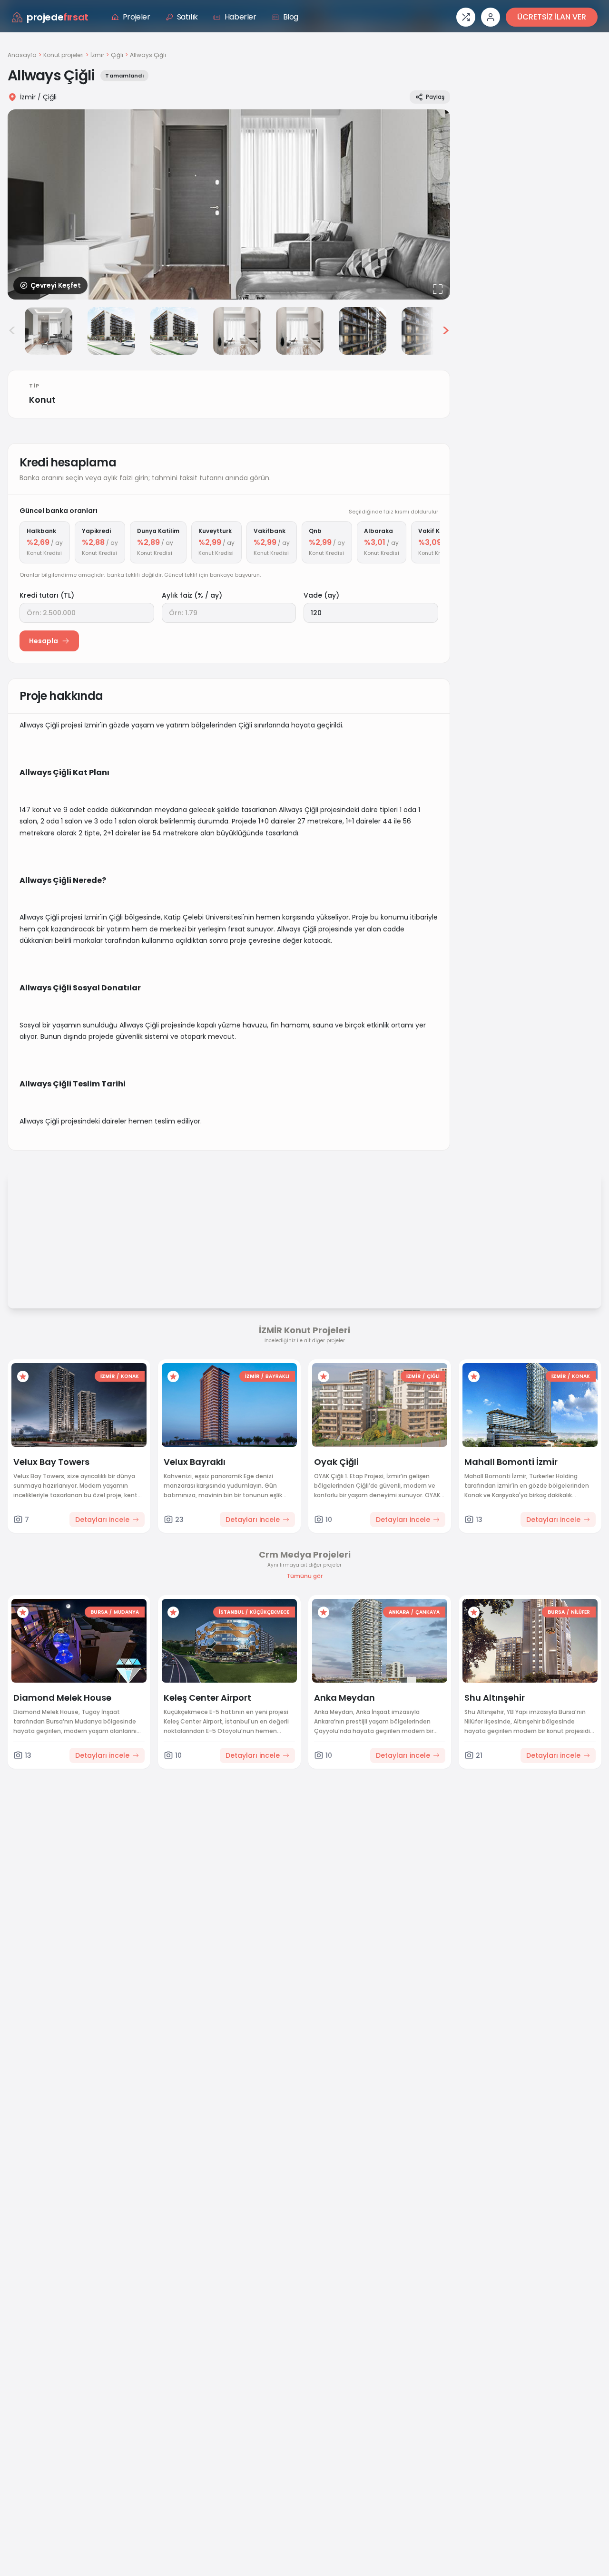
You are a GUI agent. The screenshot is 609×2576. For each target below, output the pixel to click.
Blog (291, 17)
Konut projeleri (64, 55)
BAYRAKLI (277, 1376)
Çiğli (117, 55)
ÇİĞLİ (433, 1376)
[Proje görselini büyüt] (229, 204)
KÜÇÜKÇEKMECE (270, 1612)
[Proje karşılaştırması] (466, 17)
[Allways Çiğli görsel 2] (49, 331)
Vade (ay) (321, 595)
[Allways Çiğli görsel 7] (363, 331)
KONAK (130, 1376)
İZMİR (108, 1376)
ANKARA (399, 1612)
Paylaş (435, 97)
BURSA (99, 1612)
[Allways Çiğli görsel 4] (174, 331)
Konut (42, 400)
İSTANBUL (231, 1612)
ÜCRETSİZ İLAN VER (552, 17)
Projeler (137, 17)
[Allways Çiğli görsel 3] (111, 331)
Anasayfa (22, 55)
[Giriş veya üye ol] (491, 17)
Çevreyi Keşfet (56, 285)
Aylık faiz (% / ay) (192, 595)
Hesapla (44, 641)
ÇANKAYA (427, 1612)
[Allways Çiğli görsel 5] (237, 331)
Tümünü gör (304, 1576)
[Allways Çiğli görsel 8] (425, 331)
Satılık (187, 17)
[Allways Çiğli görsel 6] (300, 331)
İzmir (97, 55)
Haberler (241, 17)
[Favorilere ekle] (23, 1376)
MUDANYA (126, 1612)
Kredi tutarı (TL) (47, 595)
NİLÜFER (580, 1612)
